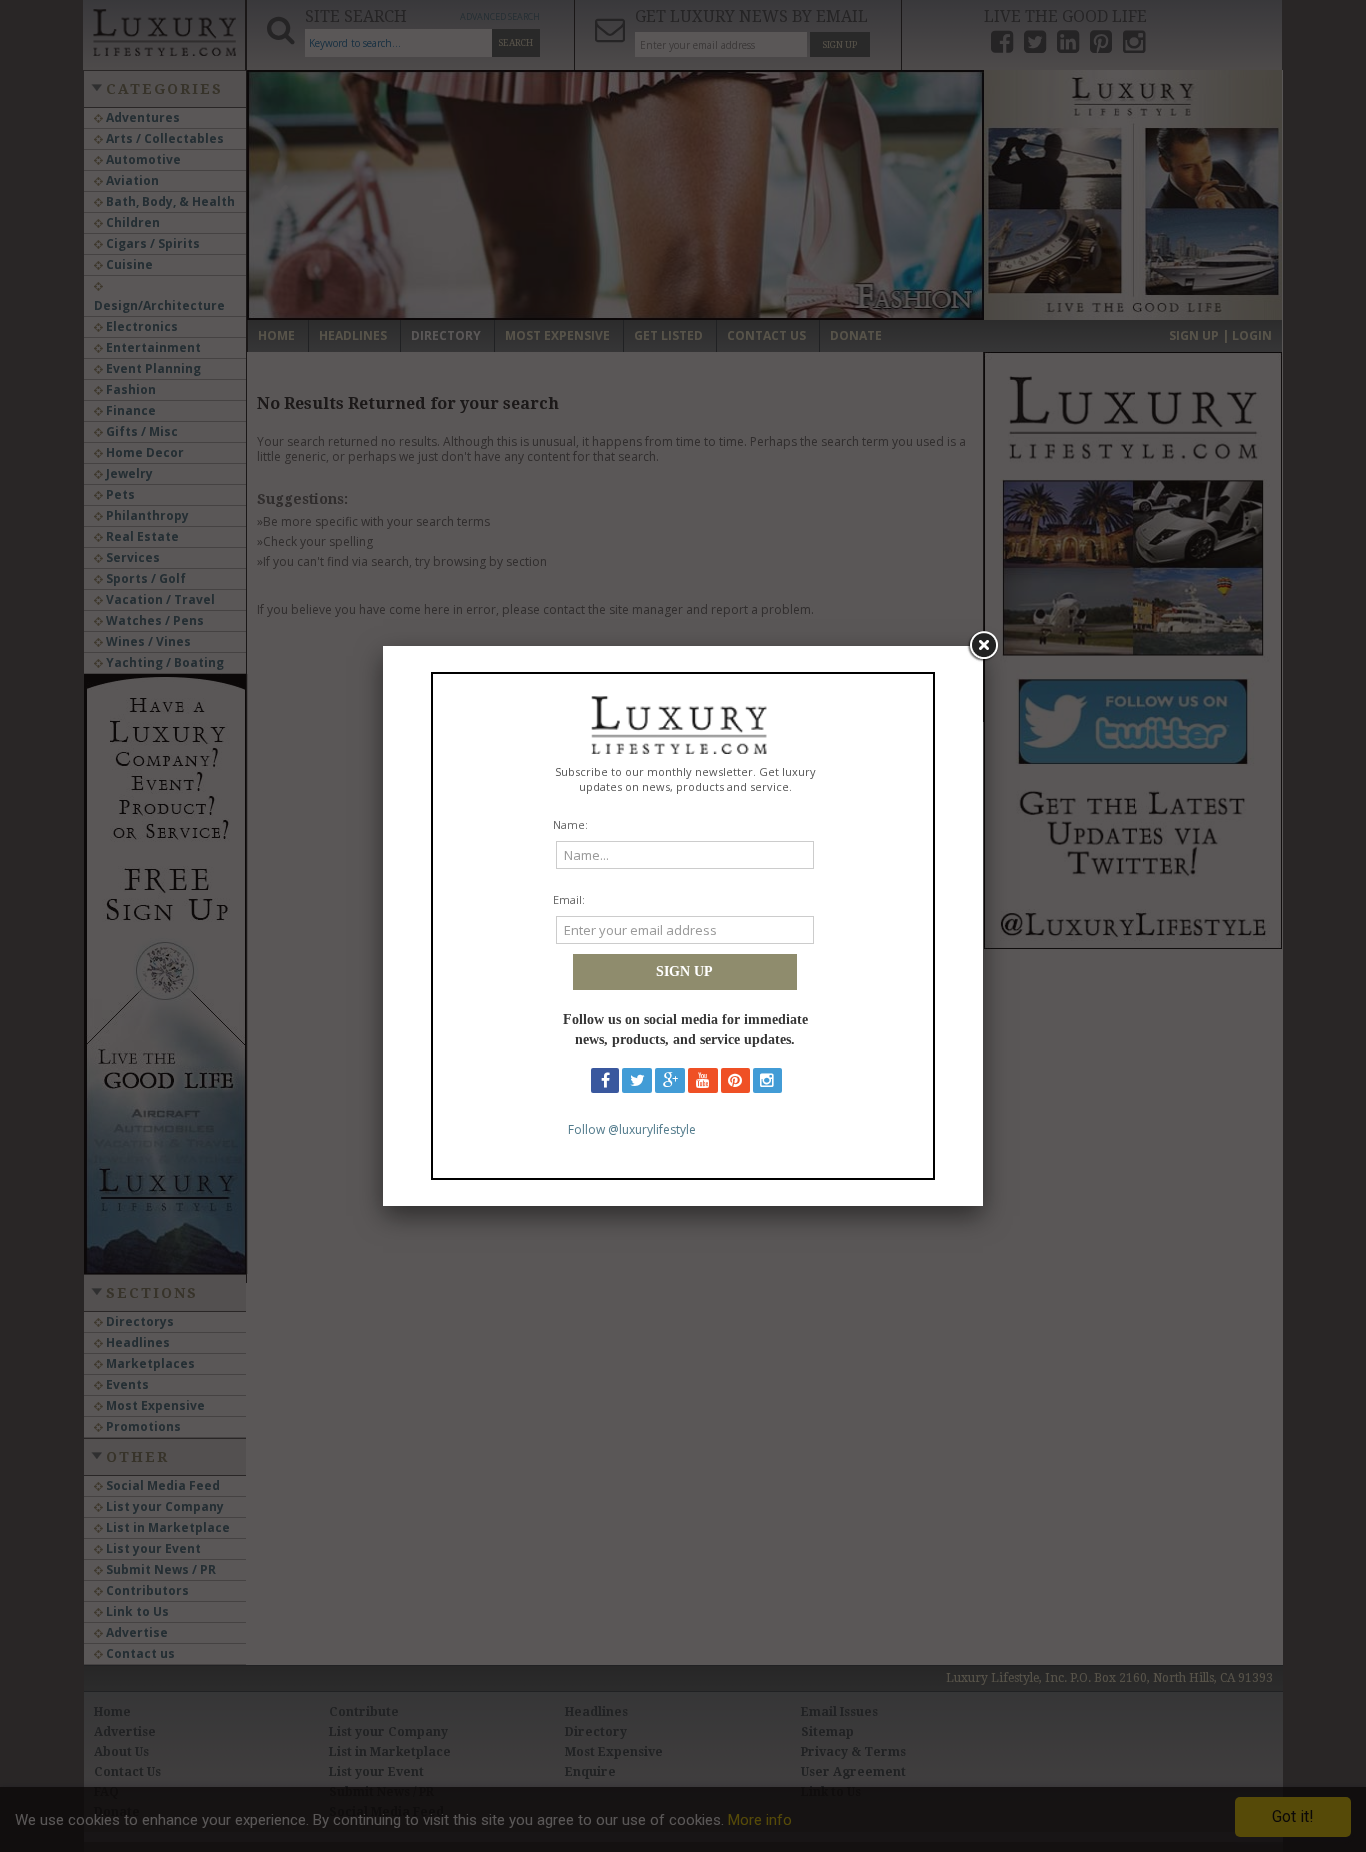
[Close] (983, 646)
